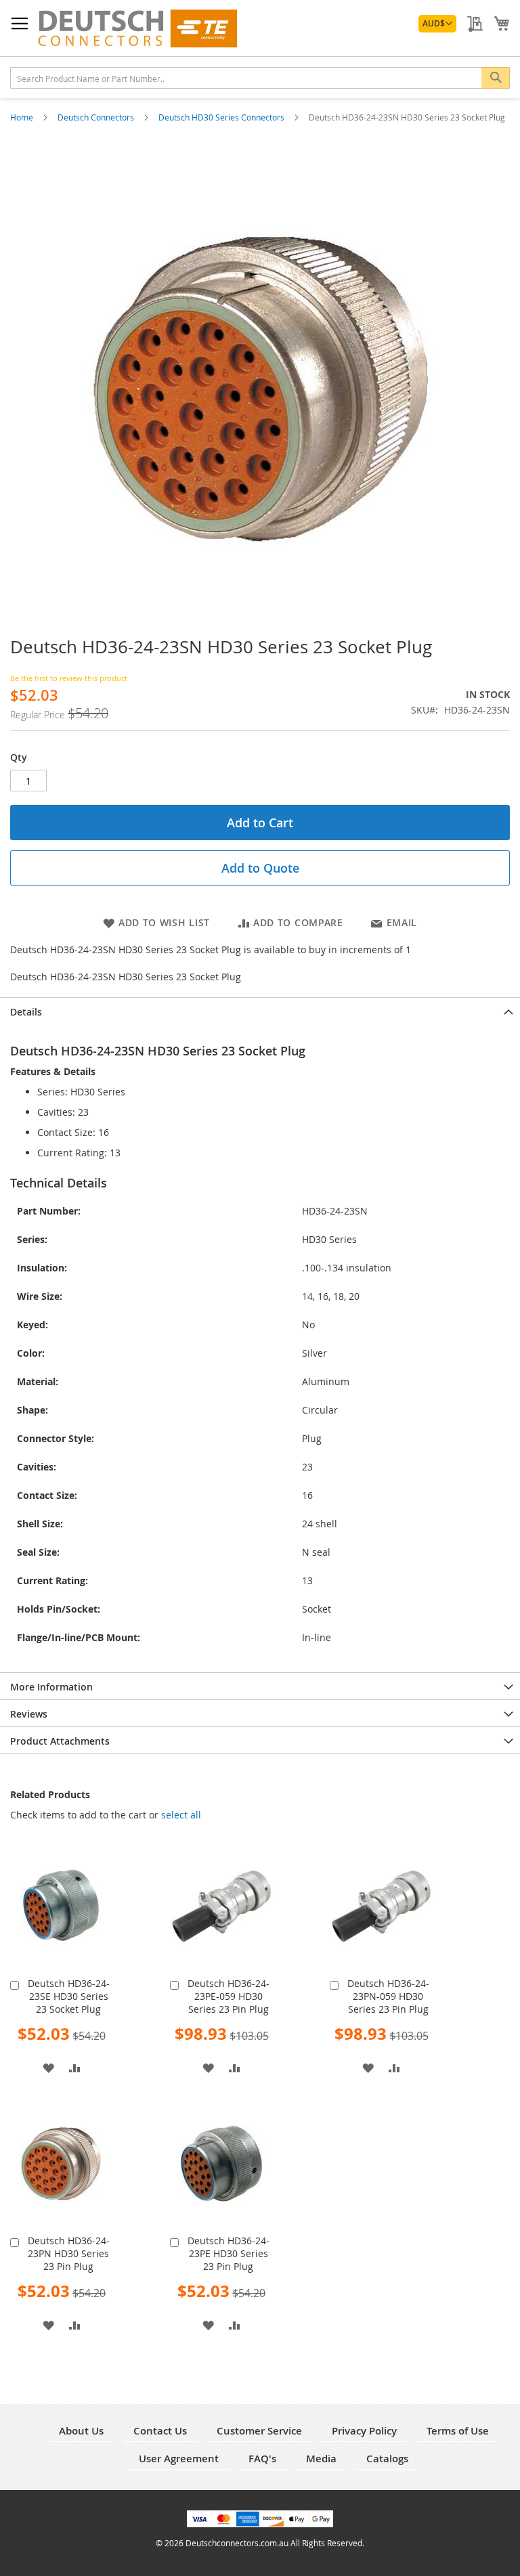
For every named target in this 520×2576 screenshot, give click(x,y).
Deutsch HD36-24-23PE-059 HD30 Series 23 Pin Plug (229, 1996)
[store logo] (137, 28)
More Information (51, 1687)
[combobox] (260, 78)
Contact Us (160, 2431)
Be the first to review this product (69, 678)
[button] (437, 24)
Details (26, 1012)
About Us (81, 2431)
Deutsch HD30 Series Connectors (222, 117)
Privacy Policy (364, 2431)
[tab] (260, 1011)
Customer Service (259, 2431)
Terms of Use (458, 2431)
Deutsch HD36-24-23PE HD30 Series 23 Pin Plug (229, 2253)
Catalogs (387, 2459)
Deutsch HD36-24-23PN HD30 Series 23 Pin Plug (69, 2253)
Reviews (29, 1714)
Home (23, 117)
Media (321, 2459)
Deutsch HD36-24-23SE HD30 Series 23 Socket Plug (69, 1996)
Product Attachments (60, 1741)
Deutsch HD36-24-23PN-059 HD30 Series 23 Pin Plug (388, 1996)
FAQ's (262, 2459)
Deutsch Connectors (97, 117)
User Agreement (179, 2459)
